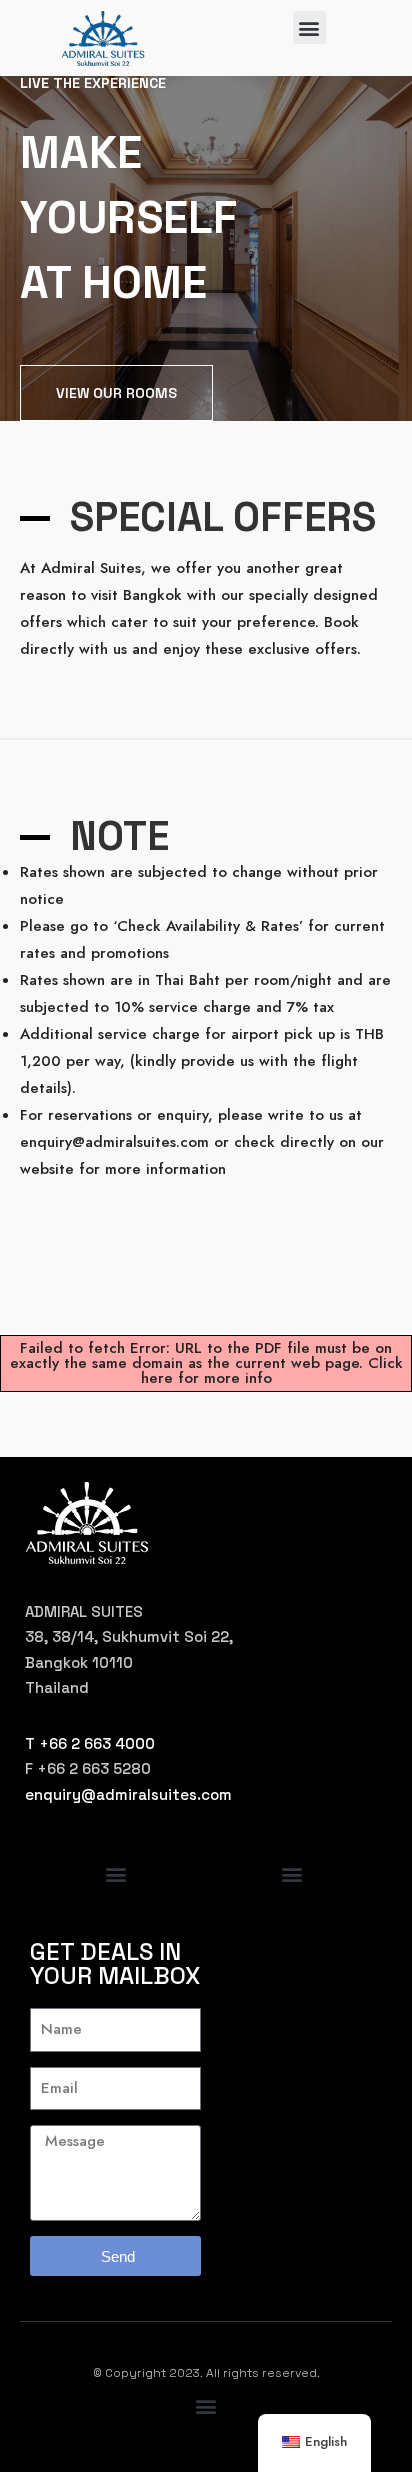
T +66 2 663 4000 (90, 1743)
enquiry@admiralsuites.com (128, 1794)
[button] (309, 27)
